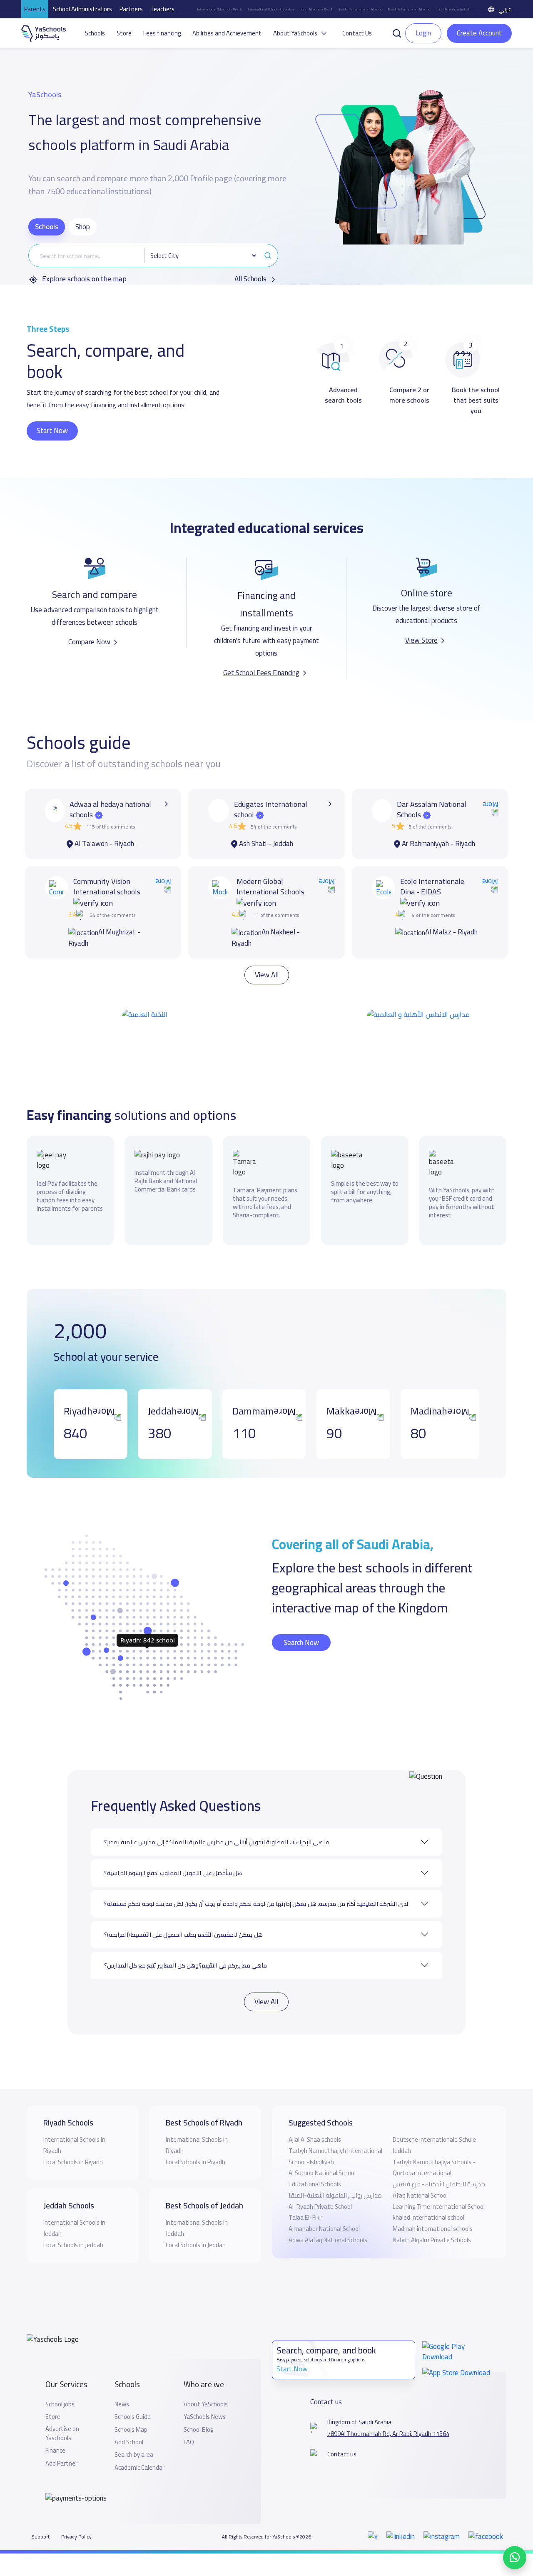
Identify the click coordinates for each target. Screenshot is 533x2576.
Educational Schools (315, 2162)
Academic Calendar (139, 2446)
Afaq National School (420, 2173)
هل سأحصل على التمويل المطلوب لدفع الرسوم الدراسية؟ (173, 1851)
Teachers (162, 9)
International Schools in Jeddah (271, 9)
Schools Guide (133, 2395)
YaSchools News (205, 2395)
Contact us (342, 2433)
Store (124, 33)
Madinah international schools (433, 2207)
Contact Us (357, 33)
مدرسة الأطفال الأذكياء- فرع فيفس (439, 2162)
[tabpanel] (153, 264)
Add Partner (61, 2441)
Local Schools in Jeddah (453, 9)
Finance (55, 2429)
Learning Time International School (439, 2184)
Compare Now (89, 642)
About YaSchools (206, 2382)
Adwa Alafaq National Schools (328, 2218)
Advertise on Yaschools (62, 2412)
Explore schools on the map (84, 279)
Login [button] (423, 33)
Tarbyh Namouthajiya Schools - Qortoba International (434, 2145)
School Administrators (82, 9)
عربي (505, 9)
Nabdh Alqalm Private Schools (432, 2218)
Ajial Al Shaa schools (315, 2118)
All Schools (251, 279)
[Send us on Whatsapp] (515, 2558)
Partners (131, 9)
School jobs (60, 2382)
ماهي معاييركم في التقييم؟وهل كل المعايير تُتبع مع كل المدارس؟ (186, 1943)
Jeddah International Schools (360, 9)
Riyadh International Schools (409, 9)
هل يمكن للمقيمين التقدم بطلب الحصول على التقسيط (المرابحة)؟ (183, 1913)
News (122, 2382)
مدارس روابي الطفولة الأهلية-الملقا (335, 2173)
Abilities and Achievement (227, 33)
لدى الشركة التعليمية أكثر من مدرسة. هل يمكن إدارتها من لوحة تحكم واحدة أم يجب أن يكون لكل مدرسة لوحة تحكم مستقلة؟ (256, 1882)
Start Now (52, 431)
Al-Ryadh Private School (320, 2184)
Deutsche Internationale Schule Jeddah (434, 2123)
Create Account (479, 33)
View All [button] (267, 953)
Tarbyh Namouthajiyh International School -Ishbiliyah (335, 2134)
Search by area (134, 2433)
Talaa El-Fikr (305, 2196)
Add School (129, 2420)
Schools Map (131, 2408)
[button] (397, 33)
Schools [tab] (47, 227)
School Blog (198, 2408)
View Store (421, 640)
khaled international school (428, 2196)
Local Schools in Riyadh (316, 9)
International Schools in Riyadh (219, 9)
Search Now (301, 1620)
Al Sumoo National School (322, 2151)
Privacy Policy (76, 2515)
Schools (95, 33)
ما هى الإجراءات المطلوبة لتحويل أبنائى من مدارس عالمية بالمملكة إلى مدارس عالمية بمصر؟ (217, 1820)
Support (41, 2515)
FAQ (189, 2420)
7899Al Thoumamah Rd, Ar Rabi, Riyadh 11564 (388, 2412)
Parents (35, 9)
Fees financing (162, 33)
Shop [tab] (83, 227)
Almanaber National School (324, 2207)
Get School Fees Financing (261, 673)
